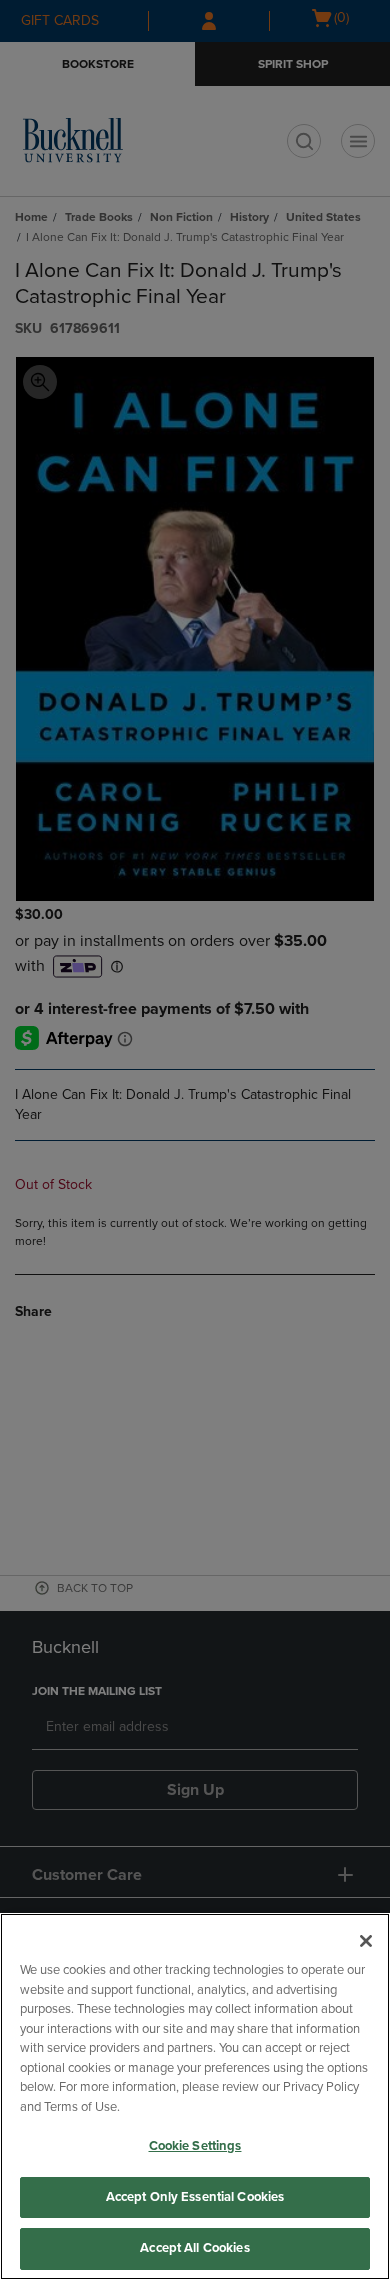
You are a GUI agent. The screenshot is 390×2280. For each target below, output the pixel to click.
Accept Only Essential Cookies (195, 2197)
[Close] (366, 1941)
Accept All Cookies (194, 2248)
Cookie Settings (195, 2146)
